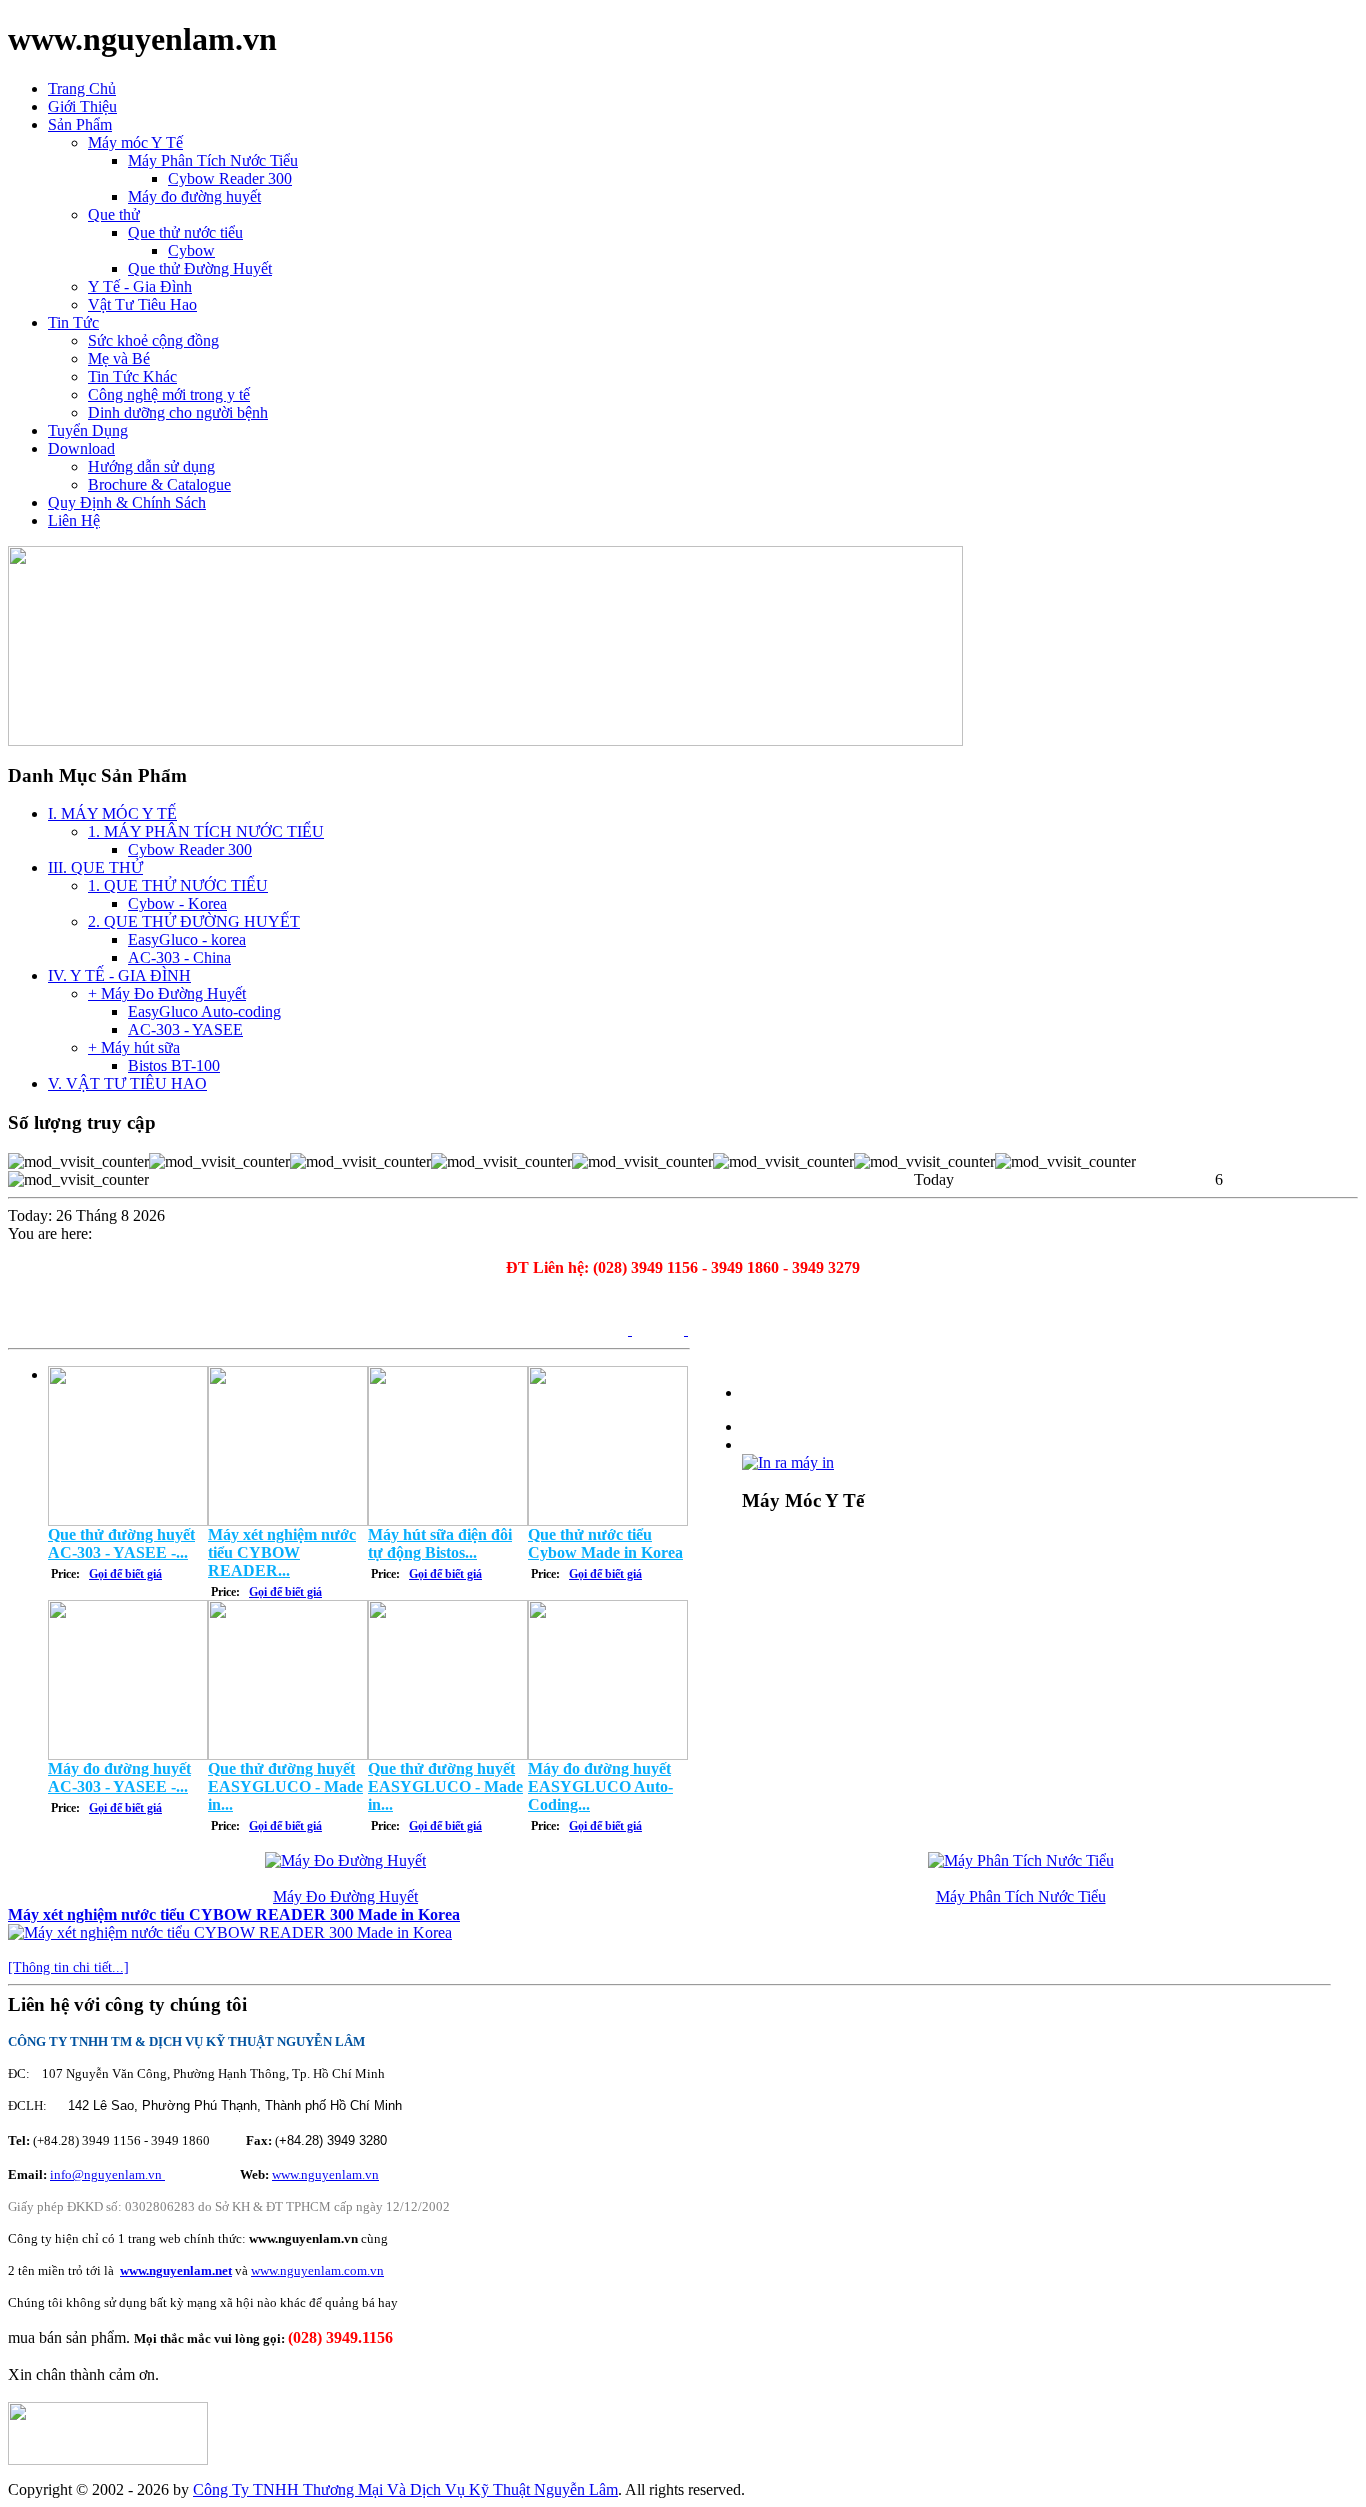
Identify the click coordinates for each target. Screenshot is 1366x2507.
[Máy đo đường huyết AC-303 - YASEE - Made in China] (128, 1754)
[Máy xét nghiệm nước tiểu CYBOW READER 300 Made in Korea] (288, 1520)
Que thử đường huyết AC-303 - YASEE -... (121, 1543)
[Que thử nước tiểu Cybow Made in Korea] (608, 1520)
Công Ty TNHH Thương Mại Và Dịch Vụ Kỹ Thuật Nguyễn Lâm (405, 2489)
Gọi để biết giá (125, 1574)
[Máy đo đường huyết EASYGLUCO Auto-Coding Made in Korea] (608, 1754)
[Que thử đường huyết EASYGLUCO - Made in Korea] (288, 1754)
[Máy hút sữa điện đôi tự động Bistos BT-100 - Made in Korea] (448, 1520)
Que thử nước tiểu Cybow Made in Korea (605, 1543)
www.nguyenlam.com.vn (317, 2270)
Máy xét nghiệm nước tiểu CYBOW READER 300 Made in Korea (234, 1914)
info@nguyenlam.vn (107, 2174)
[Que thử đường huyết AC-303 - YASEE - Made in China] (128, 1520)
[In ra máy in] (788, 1457)
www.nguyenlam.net (176, 2270)
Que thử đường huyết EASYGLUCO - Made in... (285, 1786)
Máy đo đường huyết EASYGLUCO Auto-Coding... (600, 1786)
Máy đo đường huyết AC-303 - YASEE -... (119, 1777)
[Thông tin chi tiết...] (68, 1967)
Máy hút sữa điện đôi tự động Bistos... (440, 1543)
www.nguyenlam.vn (325, 2174)
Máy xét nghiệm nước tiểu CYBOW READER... (282, 1552)
